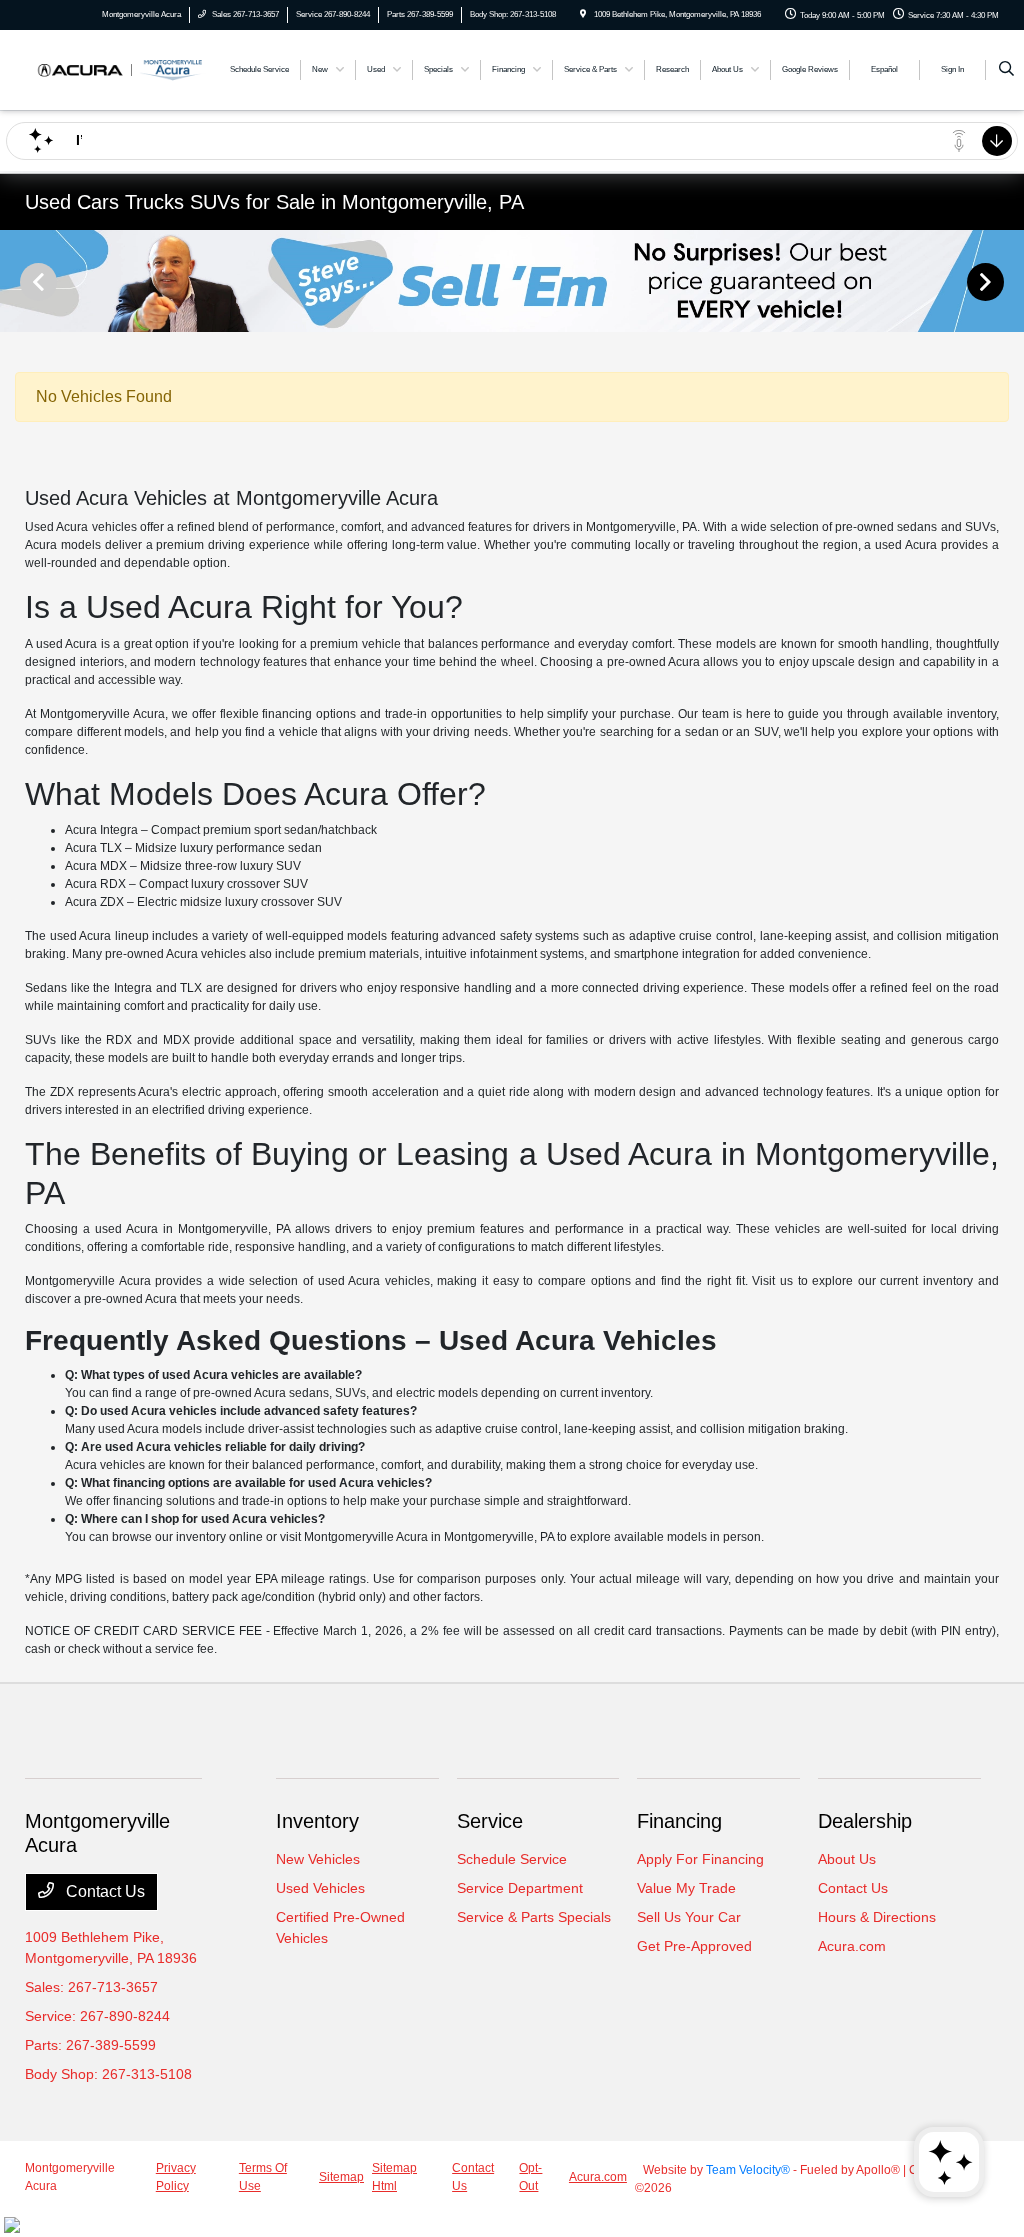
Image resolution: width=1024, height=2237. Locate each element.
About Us (847, 1859)
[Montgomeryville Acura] (115, 68)
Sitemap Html (394, 2177)
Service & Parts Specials (534, 1917)
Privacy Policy (176, 2177)
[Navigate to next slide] (1009, 281)
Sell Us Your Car (689, 1917)
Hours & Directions (877, 1917)
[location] (583, 14)
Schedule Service (512, 1859)
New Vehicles (318, 1859)
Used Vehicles (320, 1888)
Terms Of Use (263, 2177)
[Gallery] (512, 281)
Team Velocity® (748, 2170)
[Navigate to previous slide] (15, 281)
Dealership (865, 1821)
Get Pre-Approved (694, 1946)
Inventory (317, 1821)
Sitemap (341, 2177)
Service (490, 1821)
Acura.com (852, 1946)
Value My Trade (686, 1888)
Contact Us (103, 1891)
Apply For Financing (700, 1859)
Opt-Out (530, 2177)
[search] (1006, 70)
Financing (679, 1821)
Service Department (520, 1888)
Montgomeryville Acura (70, 2177)
